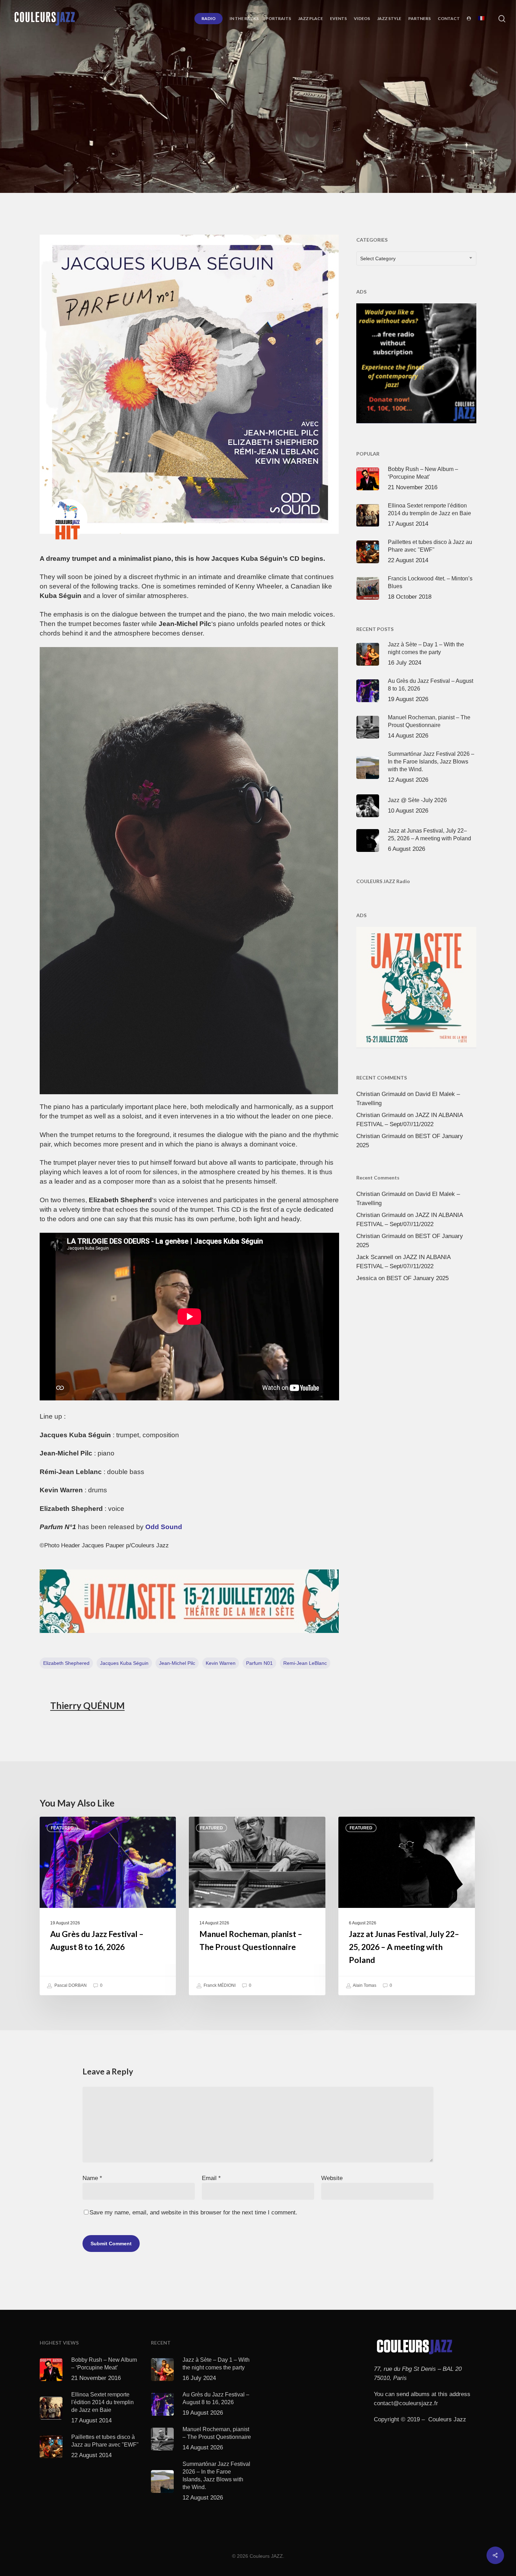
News (308, 133)
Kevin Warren (221, 1663)
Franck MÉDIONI (219, 1985)
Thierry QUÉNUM (87, 1706)
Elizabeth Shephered (66, 1663)
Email (211, 2178)
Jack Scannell (375, 1257)
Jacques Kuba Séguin (124, 1663)
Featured (62, 1828)
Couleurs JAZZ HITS (225, 133)
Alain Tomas (364, 1985)
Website (332, 2178)
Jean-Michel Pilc (177, 1663)
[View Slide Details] (189, 1601)
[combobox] (416, 258)
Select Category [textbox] (378, 258)
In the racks (276, 133)
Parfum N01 (259, 1663)
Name (92, 2178)
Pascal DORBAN (70, 1985)
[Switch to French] (481, 19)
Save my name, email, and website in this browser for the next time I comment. (193, 2212)
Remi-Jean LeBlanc (305, 1663)
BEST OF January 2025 (418, 1278)
